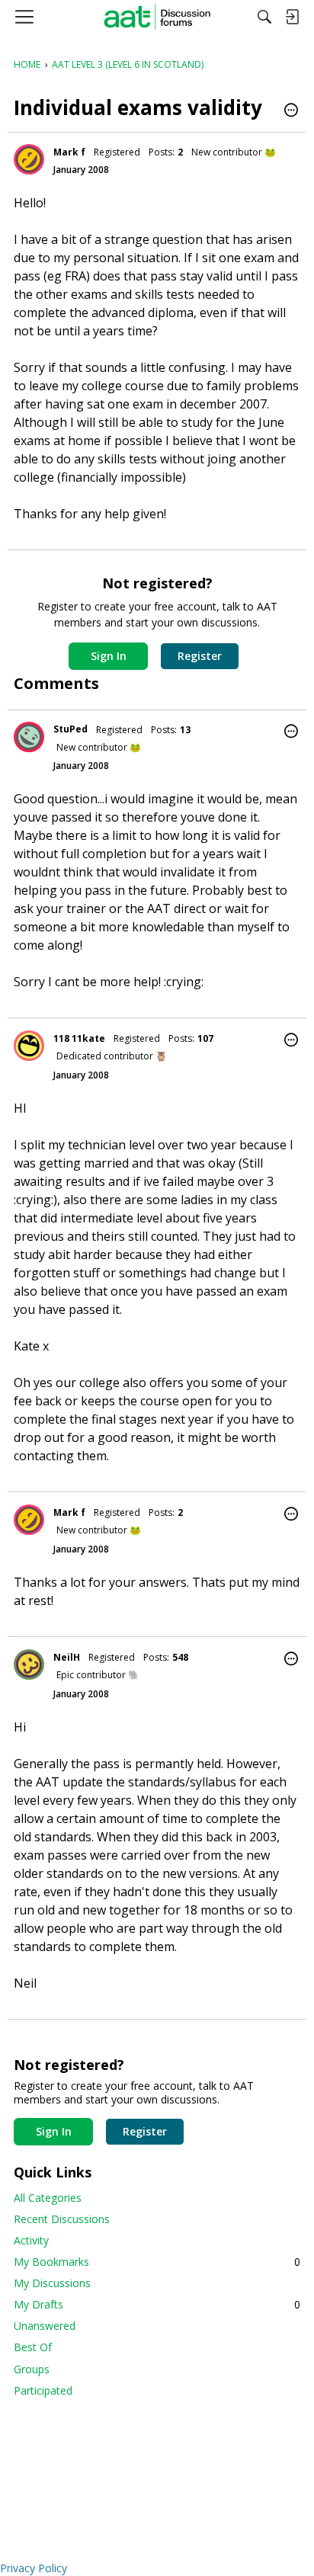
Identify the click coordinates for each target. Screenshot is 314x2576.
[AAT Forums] (157, 17)
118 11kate (79, 1038)
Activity (31, 2240)
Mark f (69, 152)
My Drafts (157, 2304)
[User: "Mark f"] (29, 159)
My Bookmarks (157, 2262)
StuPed (70, 729)
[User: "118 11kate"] (29, 1046)
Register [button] (200, 656)
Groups (32, 2369)
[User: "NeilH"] (29, 1664)
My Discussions (52, 2283)
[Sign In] (292, 17)
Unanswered (45, 2326)
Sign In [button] (109, 656)
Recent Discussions (62, 2219)
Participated (43, 2390)
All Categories (48, 2198)
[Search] (264, 17)
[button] (291, 111)
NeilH (67, 1657)
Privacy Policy (34, 2568)
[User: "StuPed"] (29, 737)
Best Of (33, 2347)
